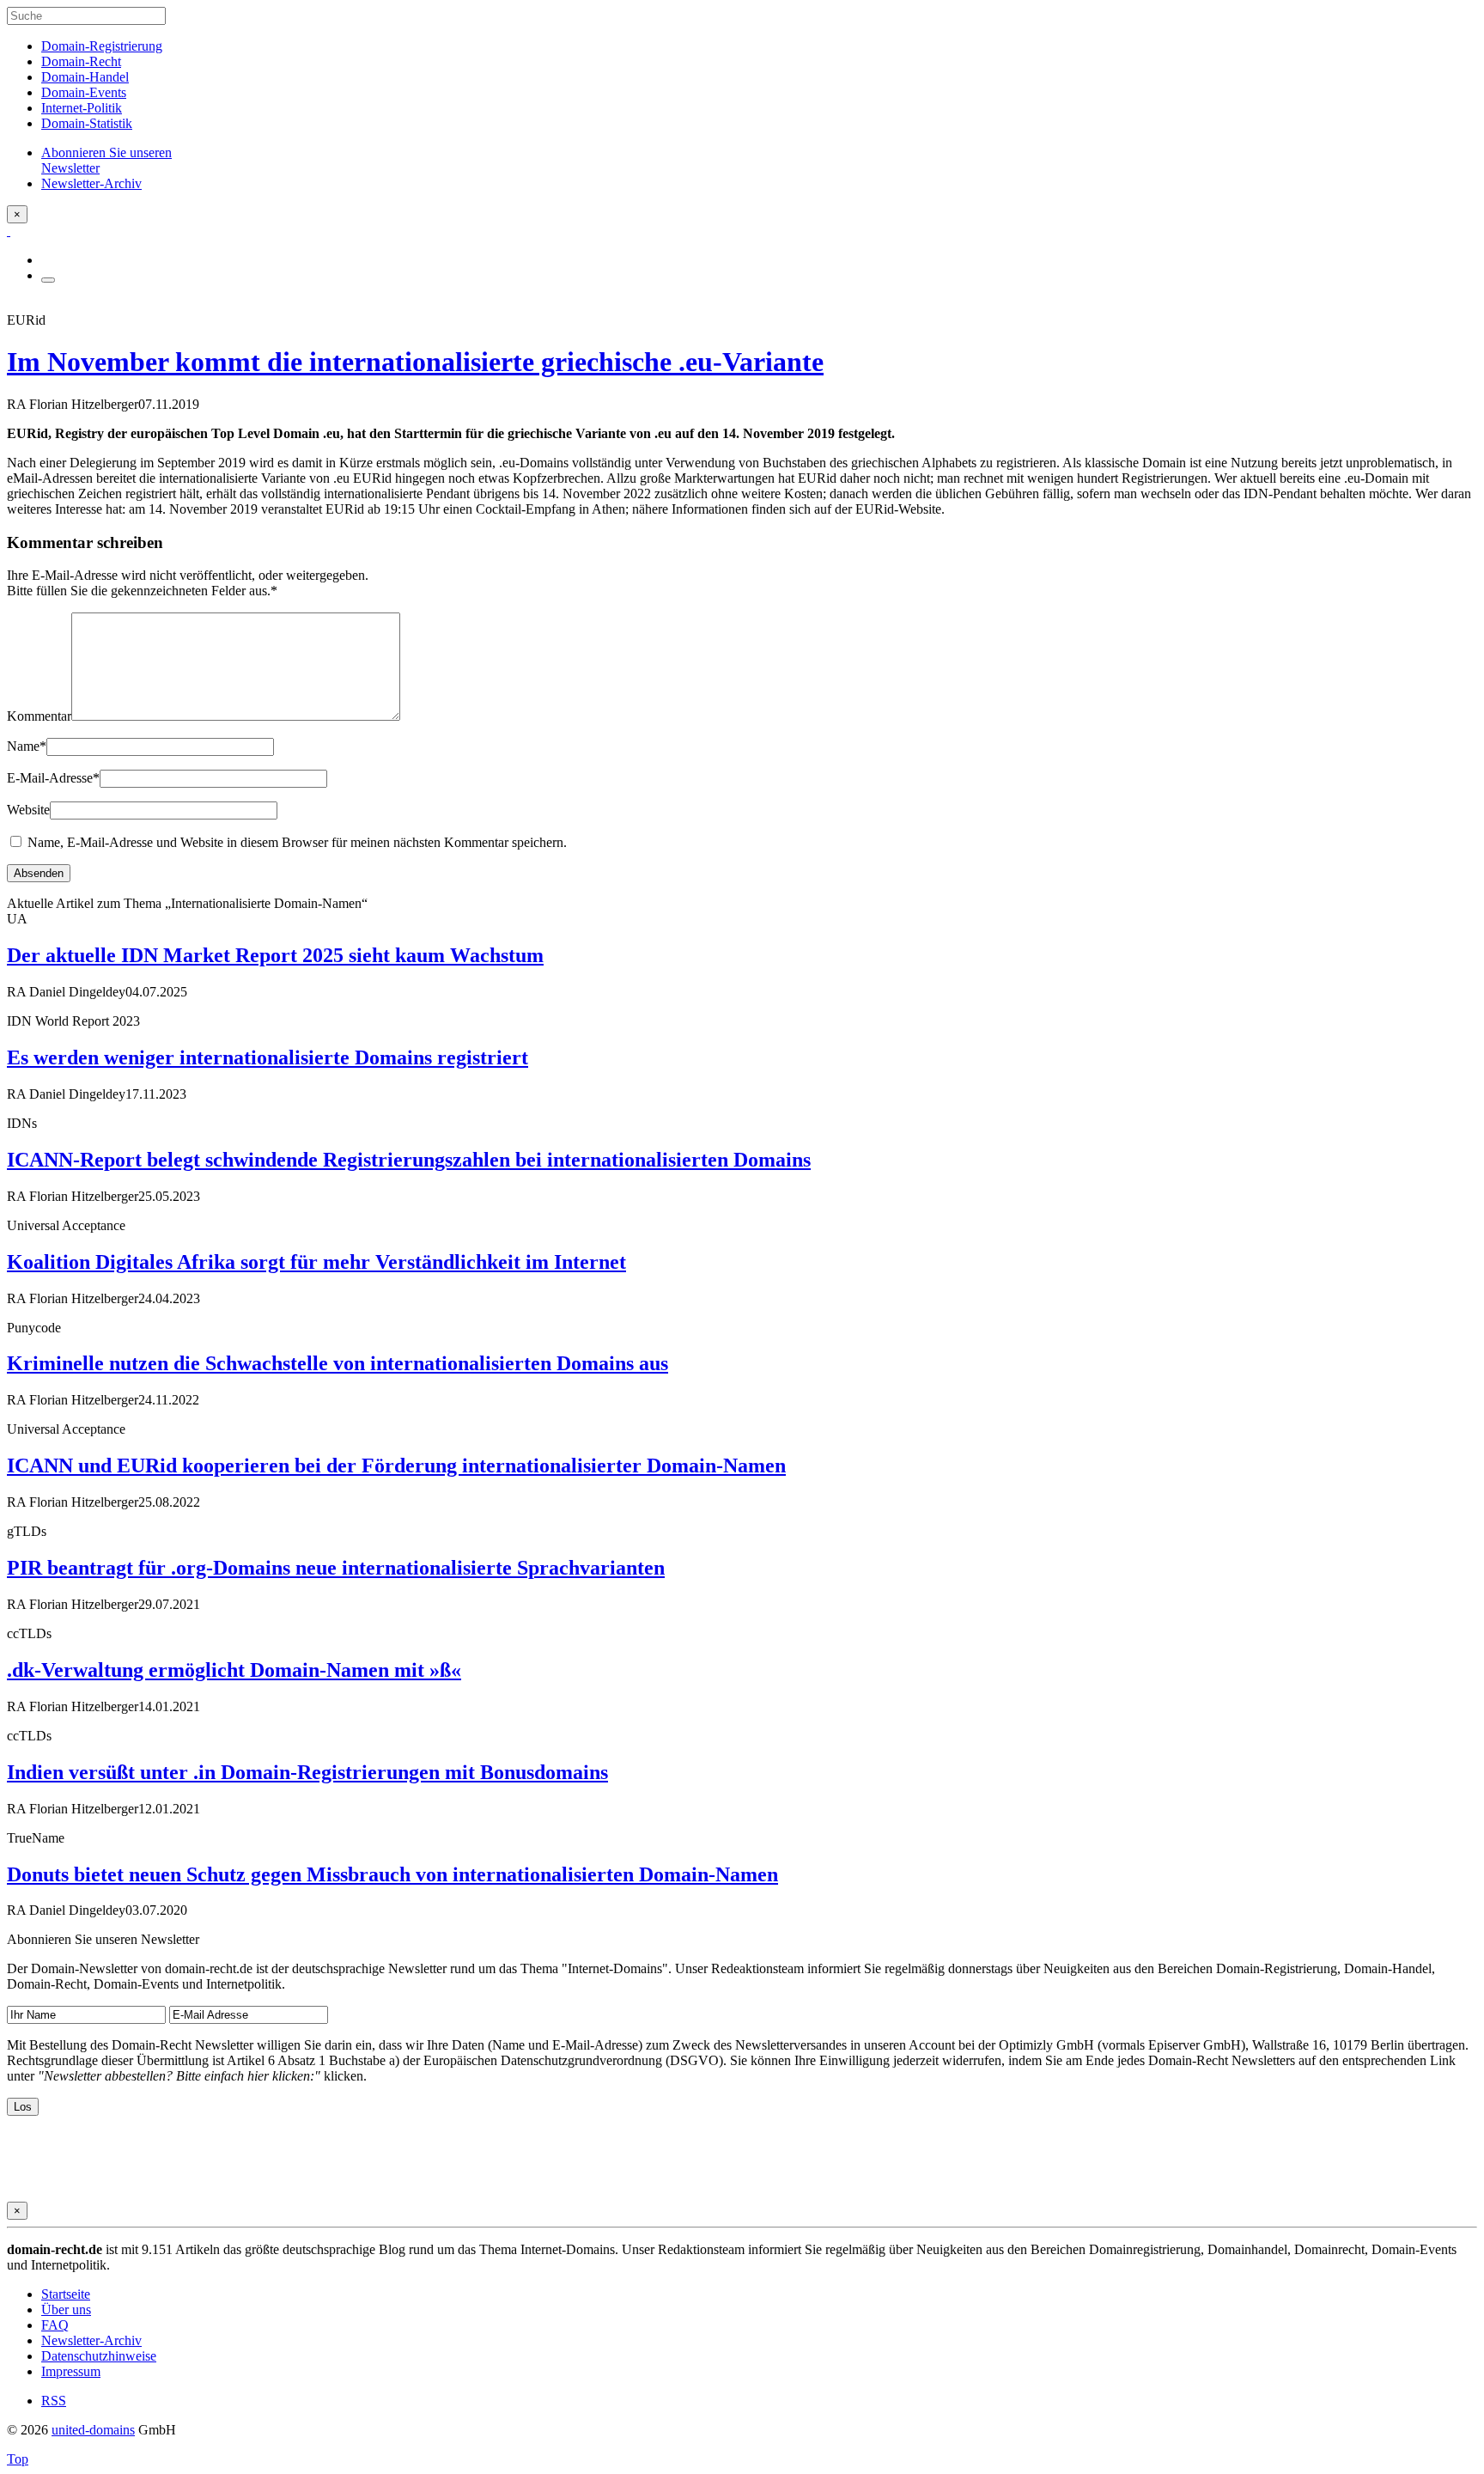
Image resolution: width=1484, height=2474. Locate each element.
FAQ (55, 2325)
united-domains (93, 2430)
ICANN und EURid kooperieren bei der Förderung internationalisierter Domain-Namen (396, 1466)
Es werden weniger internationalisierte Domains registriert (268, 1057)
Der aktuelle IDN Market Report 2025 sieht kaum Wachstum (275, 955)
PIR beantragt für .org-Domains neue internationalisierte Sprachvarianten (336, 1568)
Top (18, 2459)
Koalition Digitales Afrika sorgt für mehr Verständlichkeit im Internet (316, 1262)
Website (28, 810)
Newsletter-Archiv (91, 2340)
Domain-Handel (85, 77)
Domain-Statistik (87, 123)
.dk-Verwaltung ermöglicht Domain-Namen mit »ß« (234, 1670)
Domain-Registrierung (102, 46)
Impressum (71, 2371)
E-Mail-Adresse (53, 778)
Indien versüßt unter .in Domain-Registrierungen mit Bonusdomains (307, 1772)
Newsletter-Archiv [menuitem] (91, 183)
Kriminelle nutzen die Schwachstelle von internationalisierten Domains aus (338, 1363)
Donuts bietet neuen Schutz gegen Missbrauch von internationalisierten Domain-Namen (392, 1874)
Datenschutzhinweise (99, 2356)
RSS (54, 2401)
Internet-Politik (82, 108)
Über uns (66, 2309)
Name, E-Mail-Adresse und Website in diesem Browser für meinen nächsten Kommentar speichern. (297, 842)
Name (27, 746)
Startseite (66, 2294)
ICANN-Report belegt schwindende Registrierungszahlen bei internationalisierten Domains (409, 1160)
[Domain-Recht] (9, 231)
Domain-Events (84, 92)
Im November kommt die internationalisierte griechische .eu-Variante (415, 362)
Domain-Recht (81, 61)
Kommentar (39, 716)
